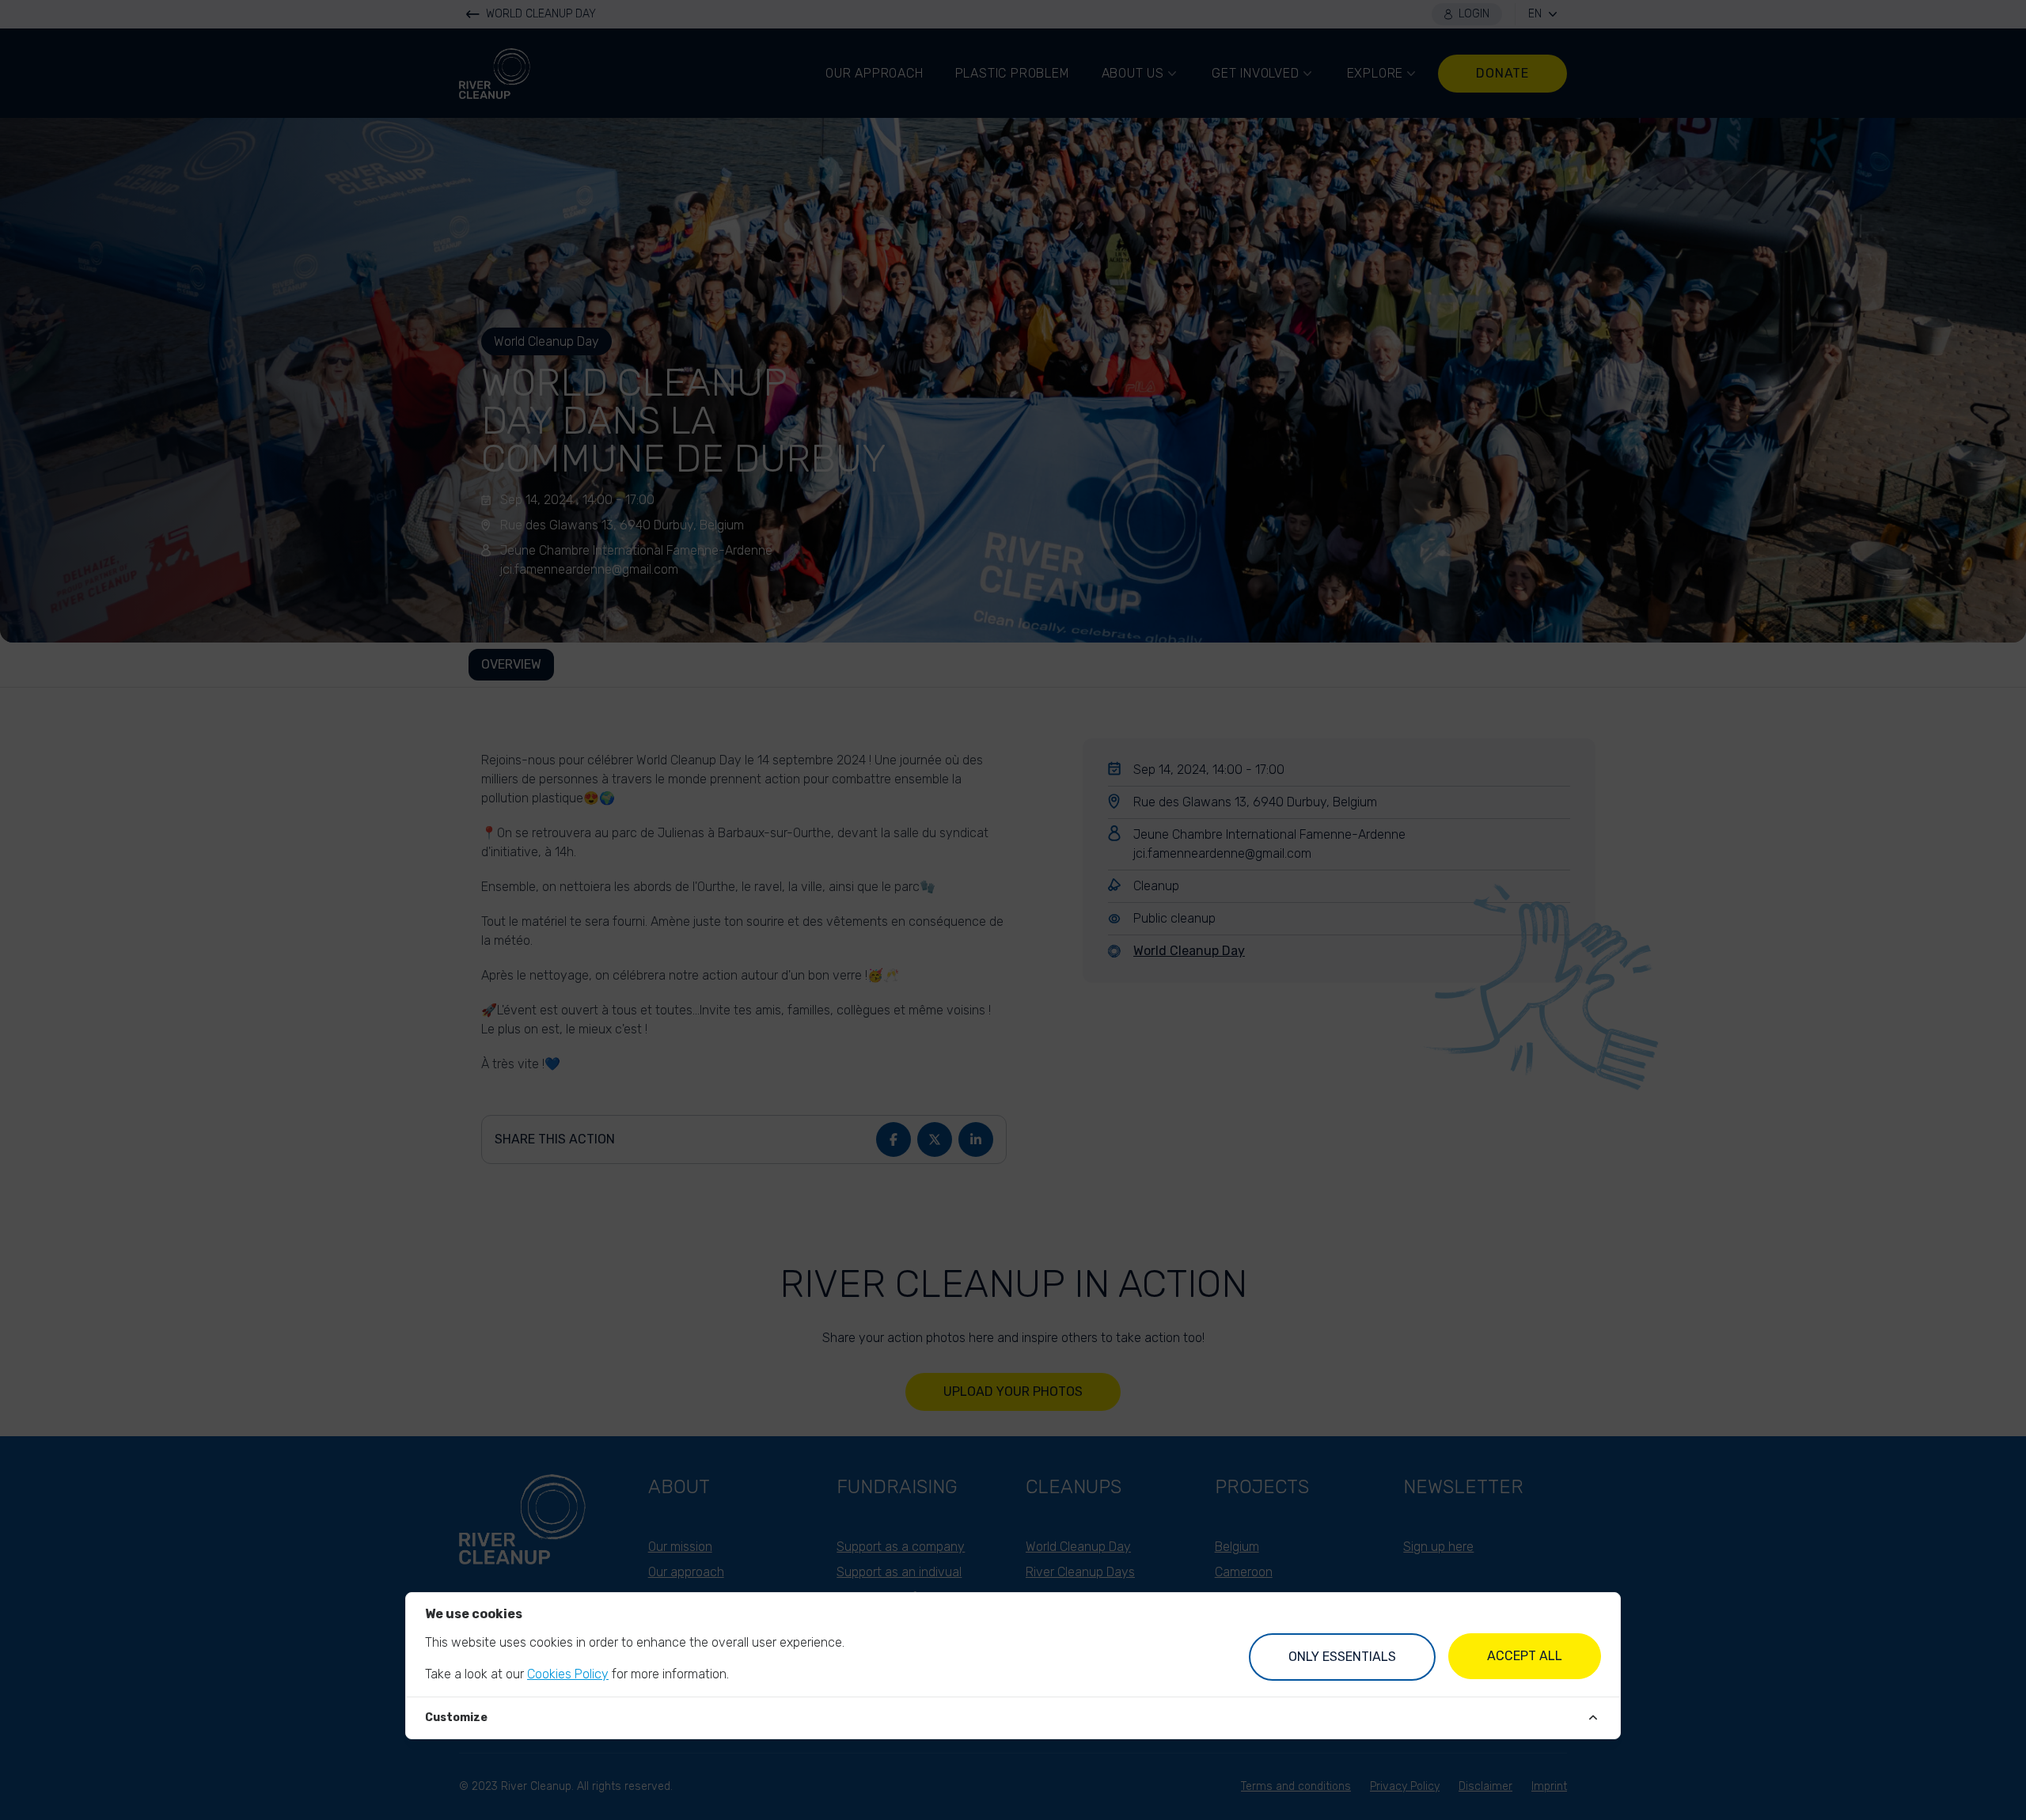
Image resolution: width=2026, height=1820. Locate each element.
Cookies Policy (568, 1674)
